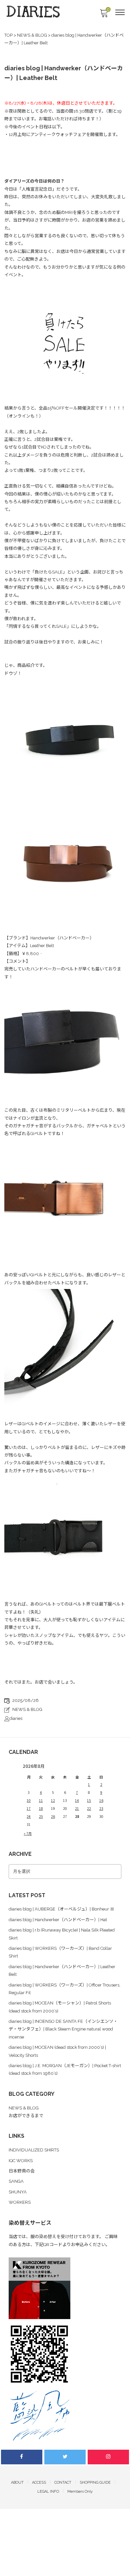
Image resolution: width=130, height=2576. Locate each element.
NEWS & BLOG (27, 1709)
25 (41, 1816)
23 (101, 1808)
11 (41, 1800)
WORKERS (20, 2202)
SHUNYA (18, 2192)
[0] (104, 15)
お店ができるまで (26, 2116)
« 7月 (28, 1833)
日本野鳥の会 (22, 2171)
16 (101, 1800)
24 (29, 1816)
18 (41, 1808)
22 (89, 1808)
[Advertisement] (65, 2509)
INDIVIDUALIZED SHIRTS (34, 2150)
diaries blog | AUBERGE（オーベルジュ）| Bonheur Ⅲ (61, 1909)
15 (89, 1800)
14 (77, 1800)
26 (53, 1816)
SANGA (16, 2181)
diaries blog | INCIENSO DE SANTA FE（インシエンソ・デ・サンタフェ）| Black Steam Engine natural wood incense (63, 2029)
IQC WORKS (21, 2161)
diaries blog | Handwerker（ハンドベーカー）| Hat (58, 1920)
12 (53, 1800)
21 (77, 1808)
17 (29, 1808)
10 (29, 1800)
